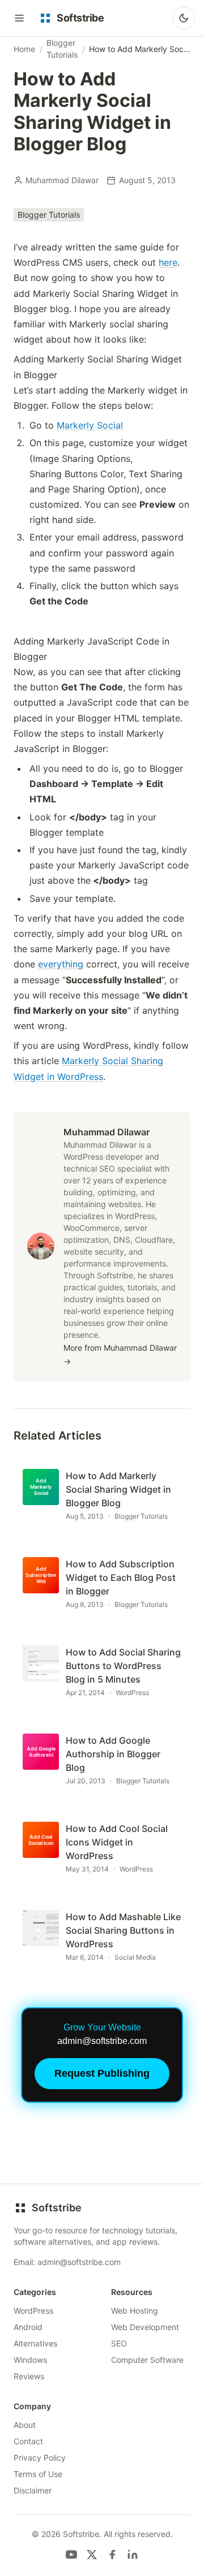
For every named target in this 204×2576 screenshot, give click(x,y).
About (25, 2425)
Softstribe (57, 2208)
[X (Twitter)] (92, 2555)
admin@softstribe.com (79, 2262)
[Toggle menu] (19, 18)
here (168, 262)
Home (24, 49)
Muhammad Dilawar (62, 180)
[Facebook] (112, 2555)
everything (61, 964)
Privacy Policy (40, 2458)
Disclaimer (33, 2490)
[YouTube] (71, 2555)
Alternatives (35, 2343)
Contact (28, 2441)
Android (28, 2327)
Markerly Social (90, 425)
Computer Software (147, 2360)
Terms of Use (38, 2474)
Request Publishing (102, 2073)
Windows (30, 2360)
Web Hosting (135, 2311)
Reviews (29, 2376)
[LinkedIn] (133, 2555)
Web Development (145, 2327)
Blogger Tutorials (62, 49)
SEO (119, 2343)
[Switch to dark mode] (184, 18)
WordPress (33, 2311)
